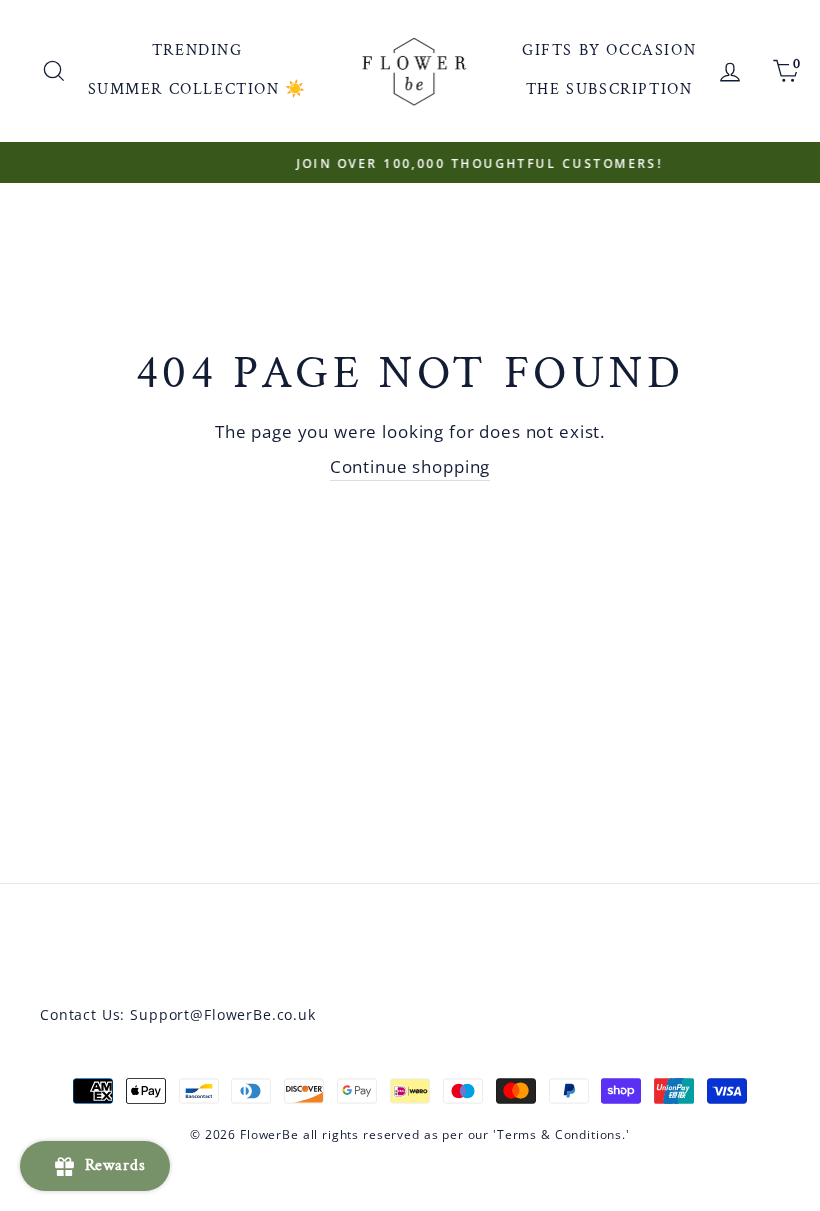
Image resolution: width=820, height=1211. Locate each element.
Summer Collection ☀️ (197, 89)
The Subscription (609, 89)
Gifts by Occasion (609, 50)
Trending (197, 50)
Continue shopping (410, 466)
